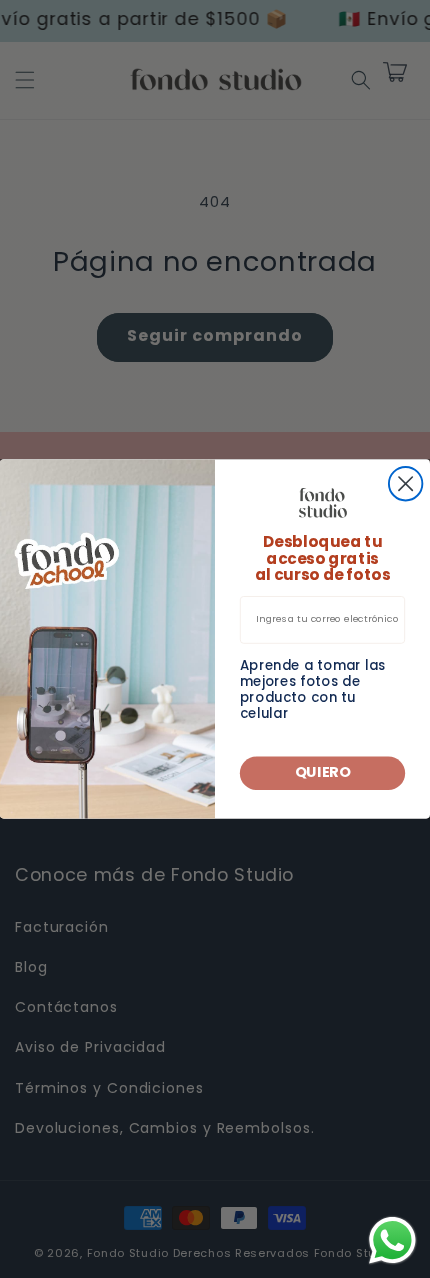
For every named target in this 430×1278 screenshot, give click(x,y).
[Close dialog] (405, 483)
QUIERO (322, 772)
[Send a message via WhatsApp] (392, 1240)
